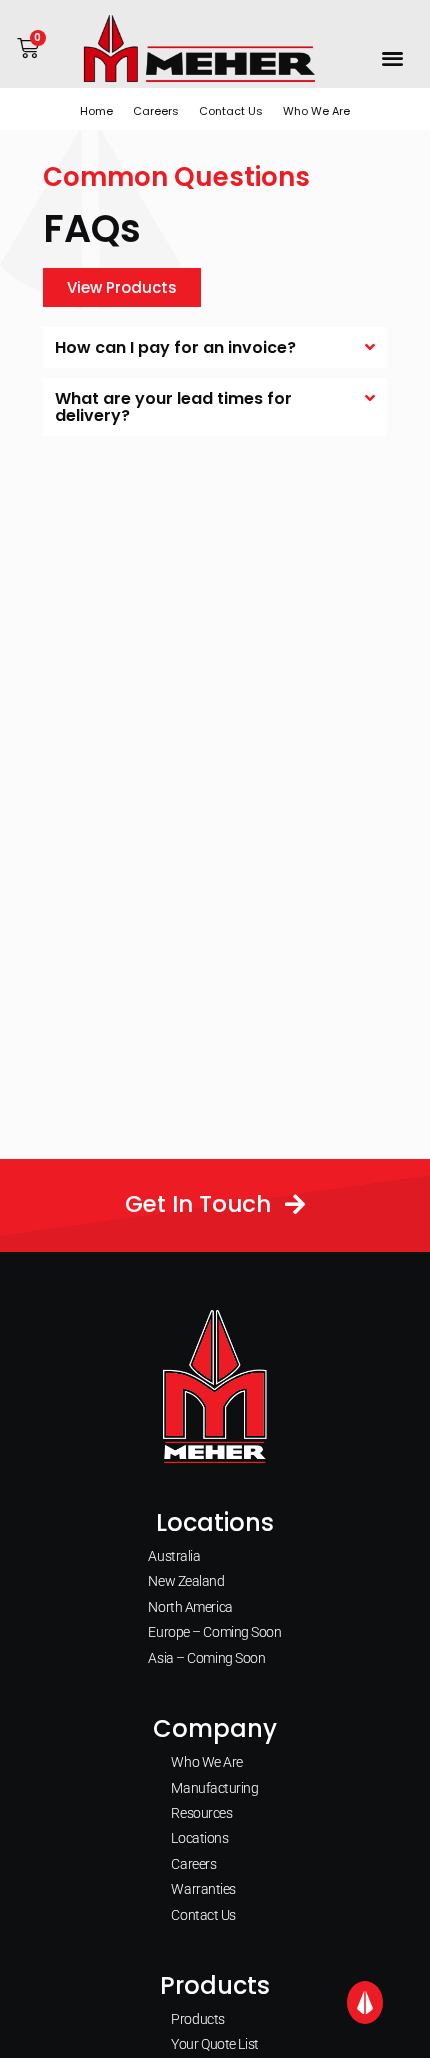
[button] (393, 57)
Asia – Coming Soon (206, 1658)
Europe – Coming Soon (214, 1632)
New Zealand (186, 1581)
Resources (201, 1813)
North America (190, 1607)
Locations (199, 1838)
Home (96, 111)
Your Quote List (214, 2044)
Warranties (203, 1889)
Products (197, 2019)
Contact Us (231, 111)
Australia (174, 1556)
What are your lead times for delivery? (173, 407)
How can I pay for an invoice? (175, 347)
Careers (156, 111)
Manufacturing (214, 1788)
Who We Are (316, 111)
